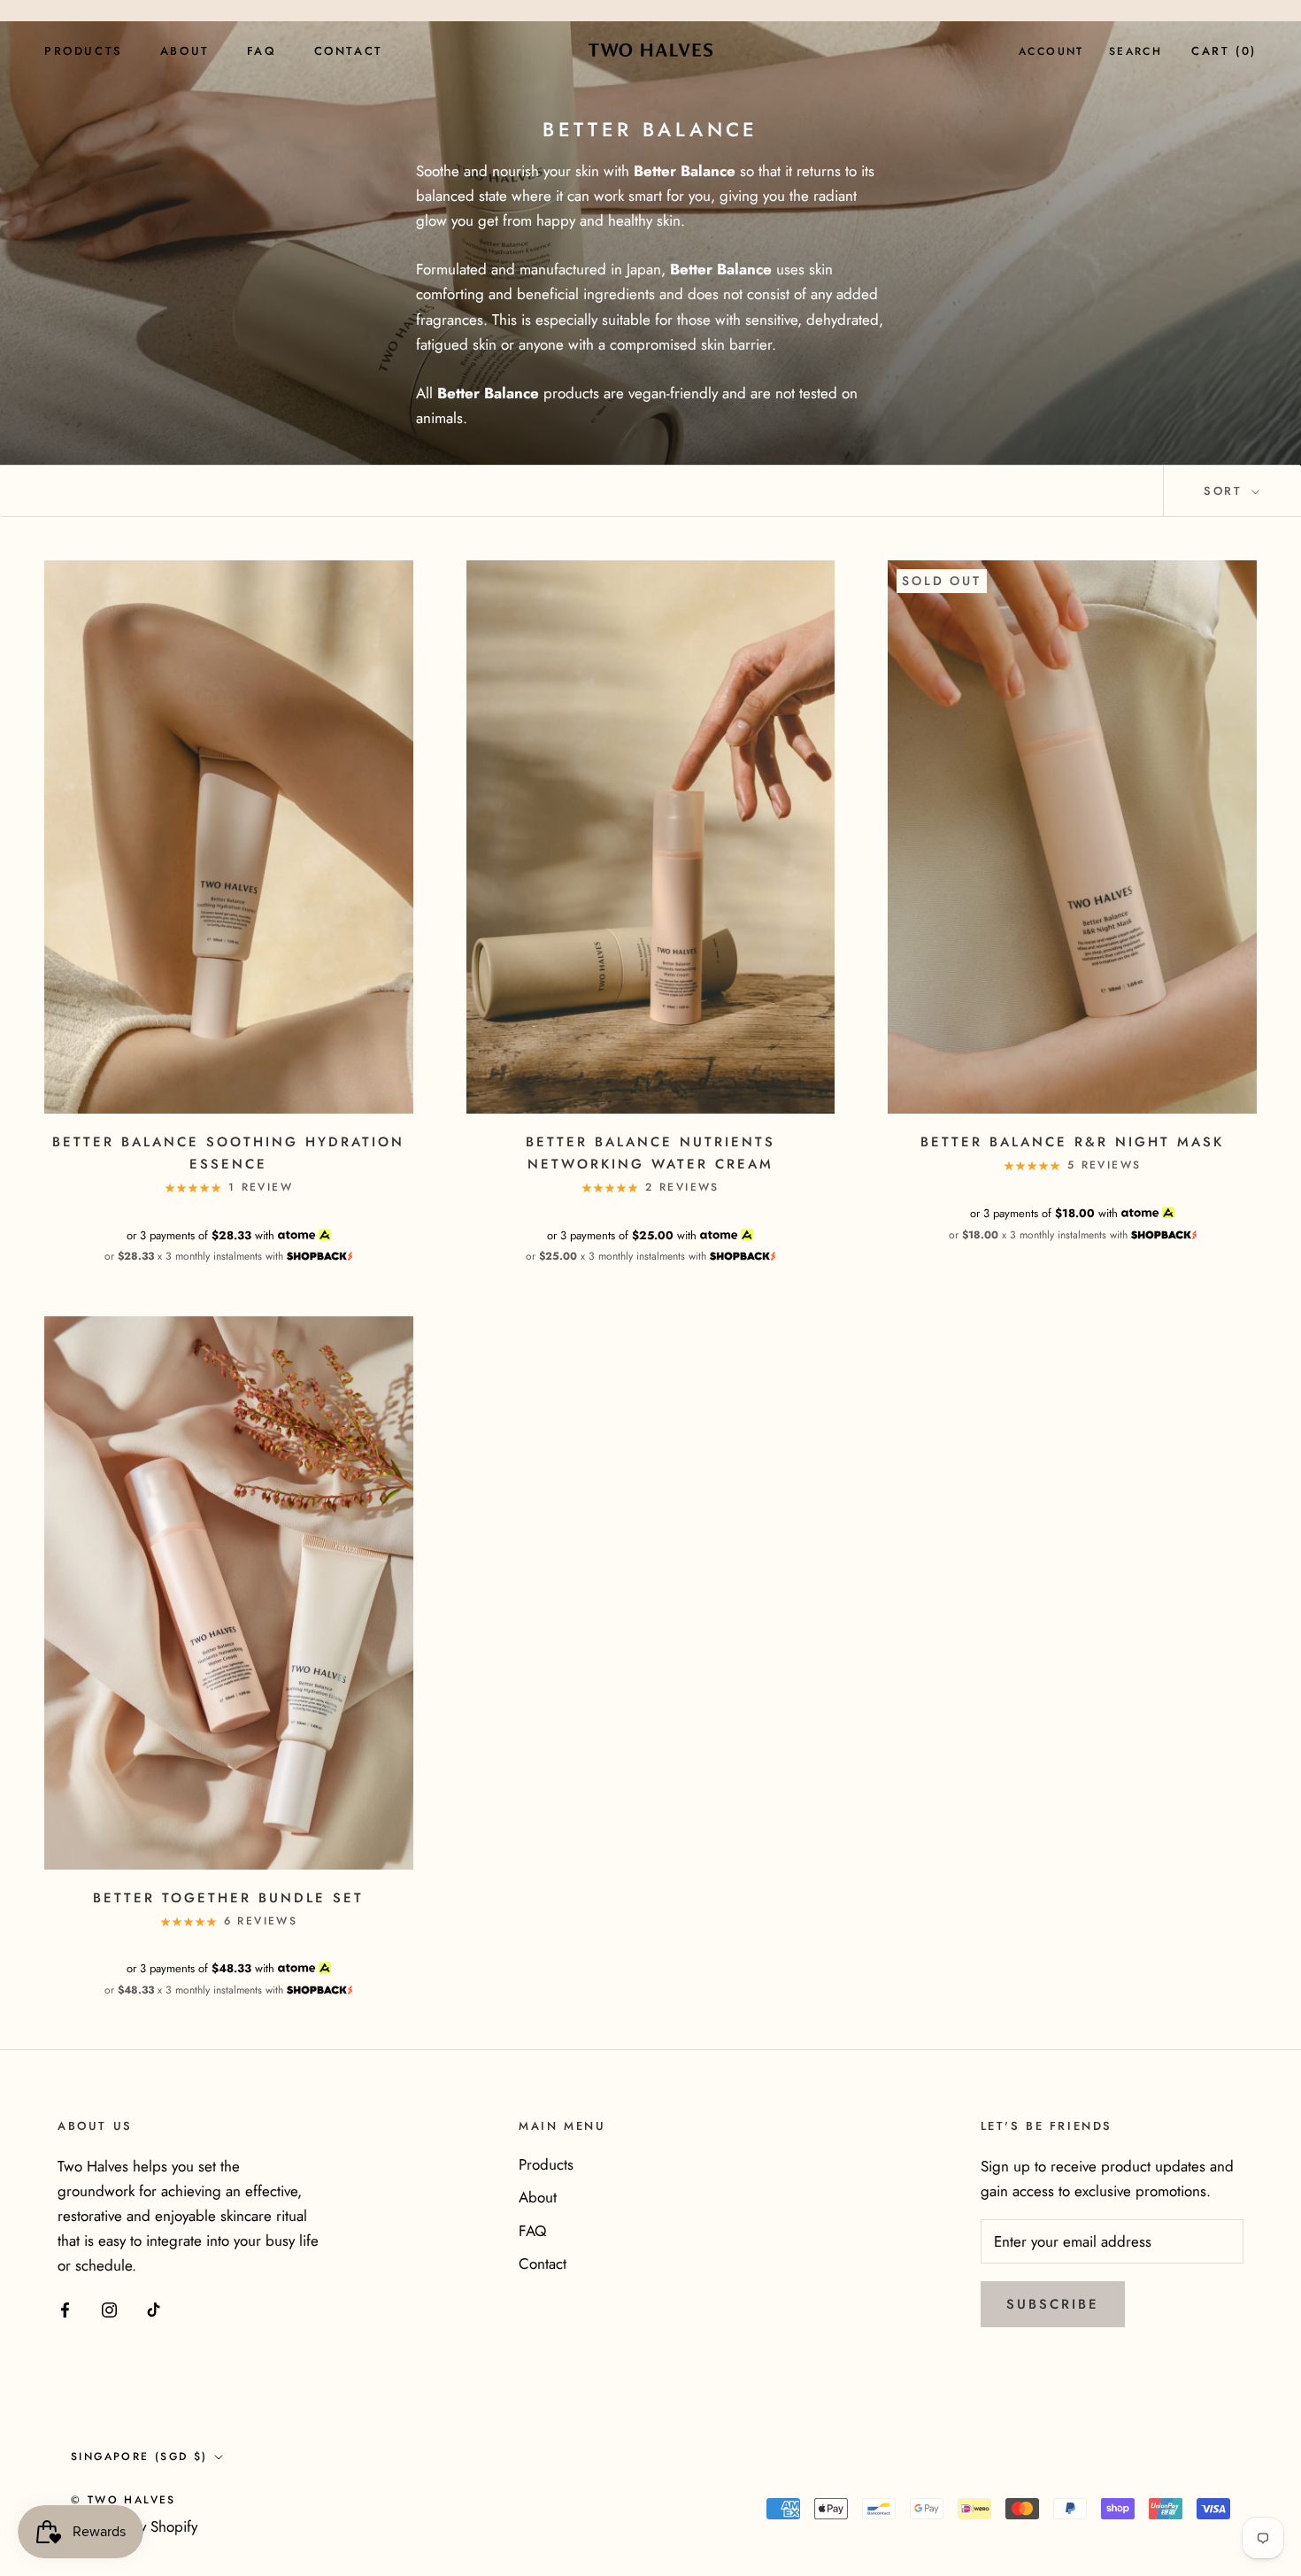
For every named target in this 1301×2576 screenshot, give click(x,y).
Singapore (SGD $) (139, 2456)
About (185, 51)
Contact (349, 51)
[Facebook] (65, 2308)
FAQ (262, 51)
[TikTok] (154, 2308)
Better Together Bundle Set (228, 1898)
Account (1051, 51)
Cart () (1224, 51)
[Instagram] (109, 2308)
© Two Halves (123, 2500)
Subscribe (1053, 2304)
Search (1135, 51)
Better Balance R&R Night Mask (1072, 1142)
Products (84, 51)
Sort (1226, 491)
